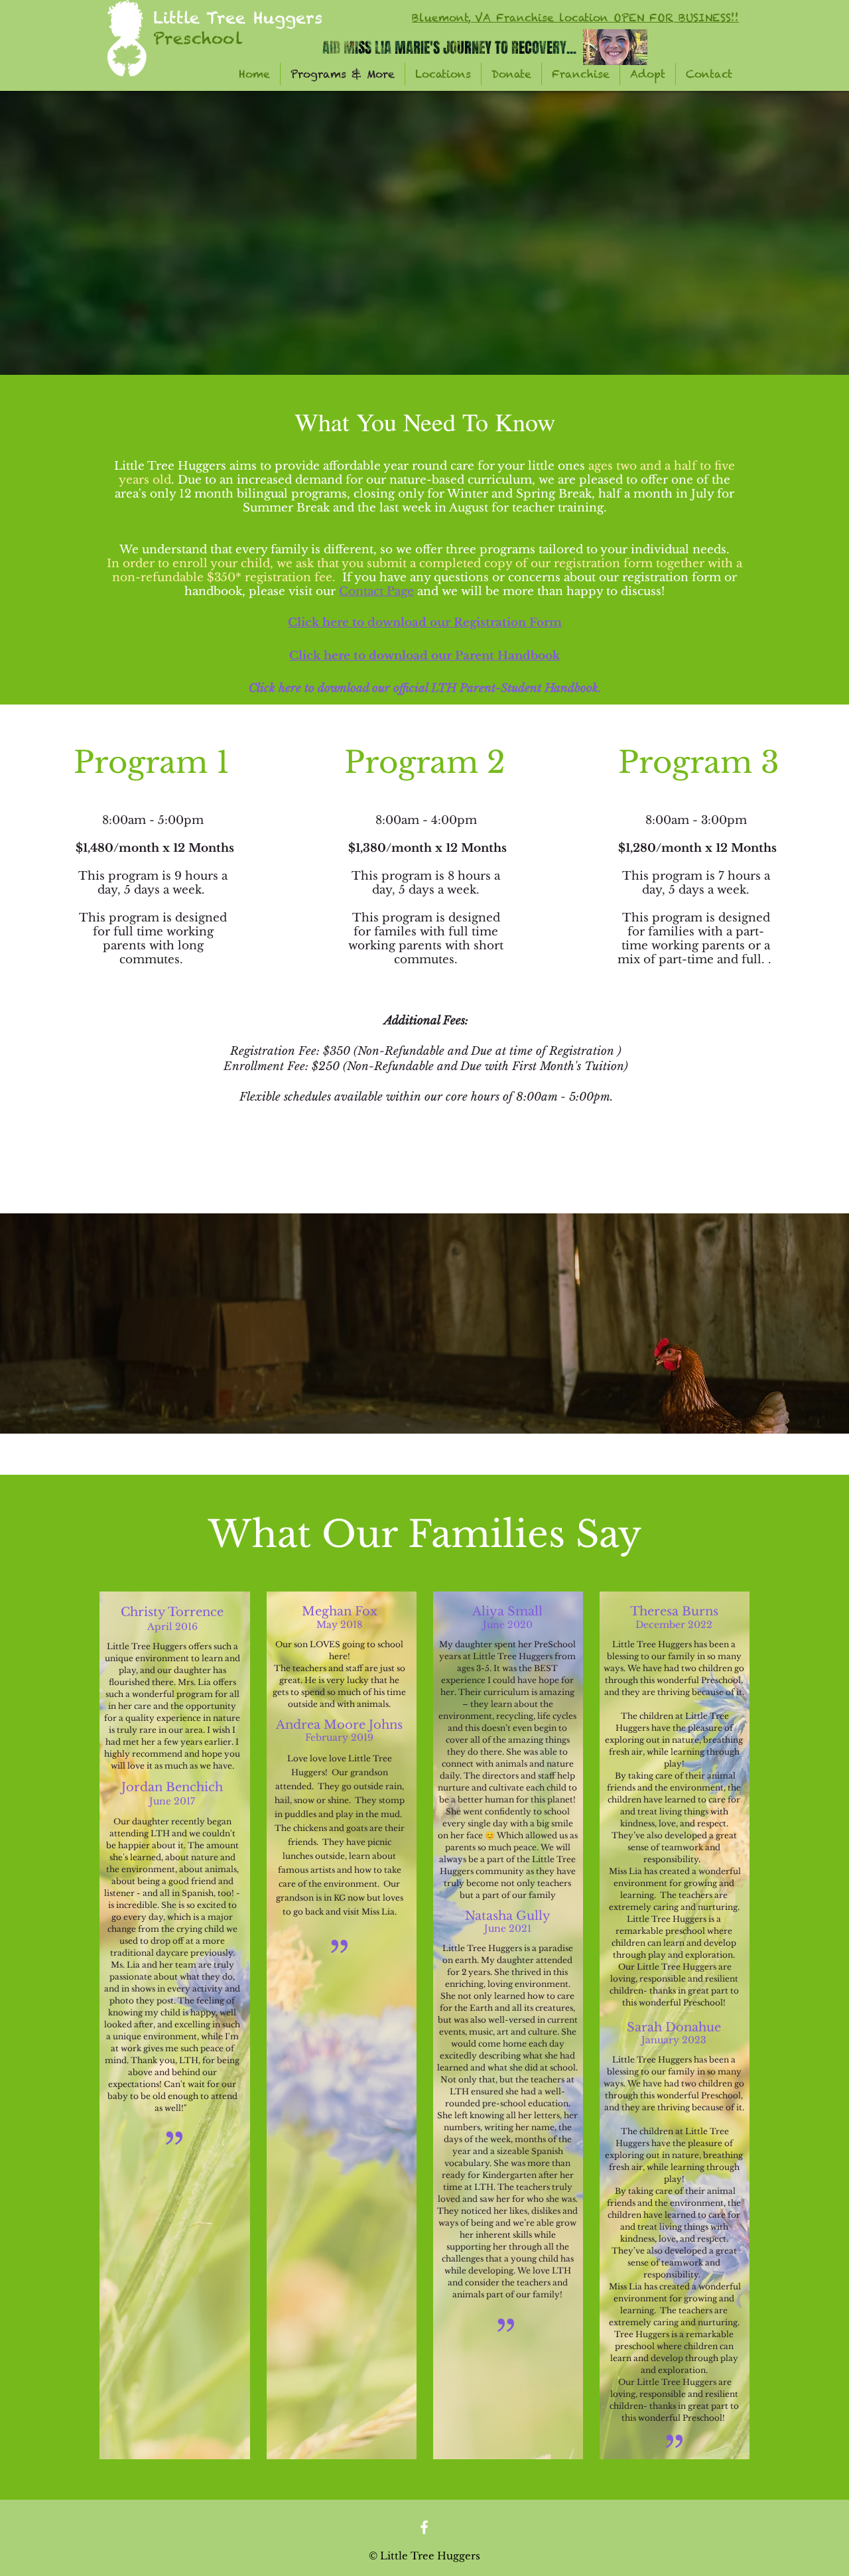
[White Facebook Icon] (424, 2527)
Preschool (198, 38)
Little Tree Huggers (238, 18)
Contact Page (376, 591)
